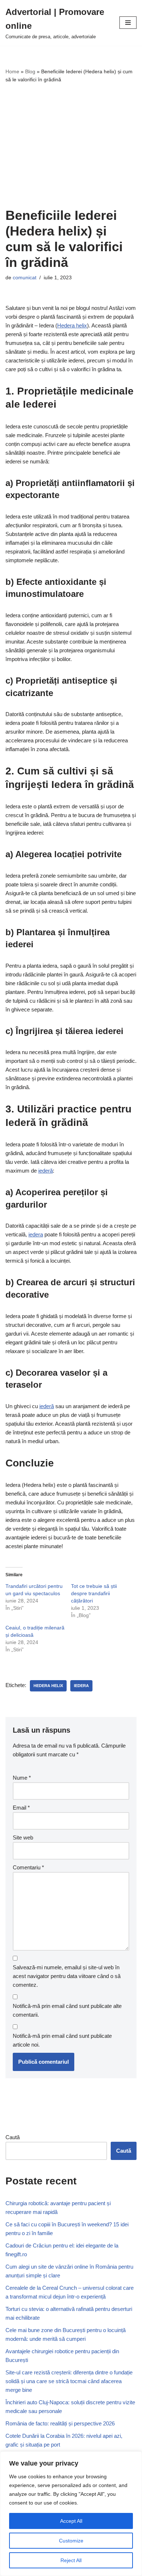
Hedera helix (72, 325)
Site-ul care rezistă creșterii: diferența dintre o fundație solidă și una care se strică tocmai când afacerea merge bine (69, 2381)
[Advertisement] (71, 146)
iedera (36, 1234)
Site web (23, 1837)
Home (12, 71)
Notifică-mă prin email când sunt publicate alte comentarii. (67, 2010)
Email (21, 1808)
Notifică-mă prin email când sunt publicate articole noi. (62, 2040)
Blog (30, 71)
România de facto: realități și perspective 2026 (60, 2423)
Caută (13, 2137)
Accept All (71, 2521)
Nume (22, 1778)
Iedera (81, 1686)
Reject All (71, 2560)
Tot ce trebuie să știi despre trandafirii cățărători (94, 1593)
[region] (71, 2514)
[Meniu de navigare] (128, 23)
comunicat (25, 278)
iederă (46, 1171)
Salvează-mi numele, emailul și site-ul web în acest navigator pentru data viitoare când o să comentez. (67, 1976)
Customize (71, 2541)
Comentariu (28, 1867)
